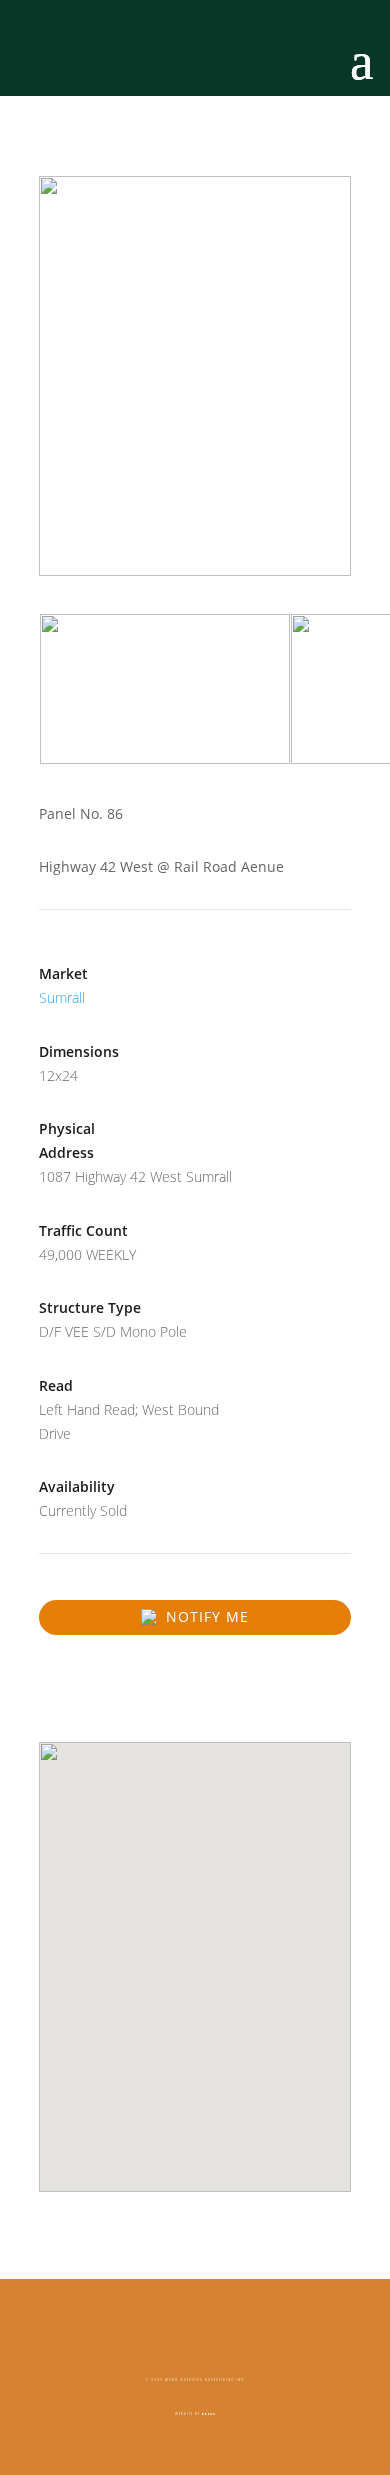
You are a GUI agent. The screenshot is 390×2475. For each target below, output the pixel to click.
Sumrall (62, 997)
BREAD (209, 2414)
